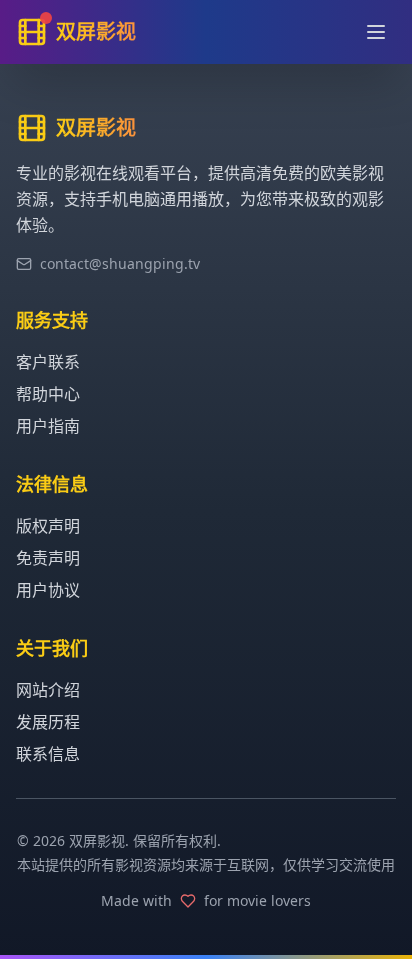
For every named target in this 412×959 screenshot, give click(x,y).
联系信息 (48, 754)
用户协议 (48, 590)
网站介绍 (48, 690)
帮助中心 (48, 394)
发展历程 (48, 722)
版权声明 (48, 526)
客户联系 (48, 362)
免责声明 (48, 558)
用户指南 (48, 426)
